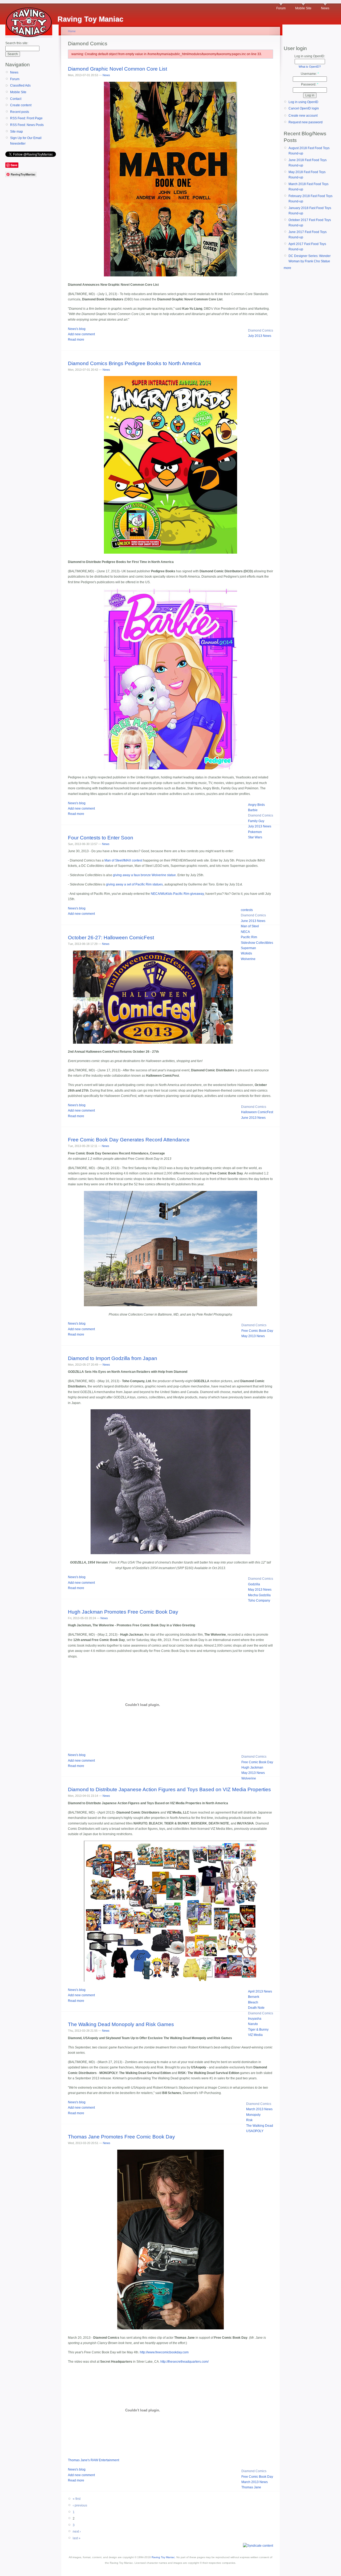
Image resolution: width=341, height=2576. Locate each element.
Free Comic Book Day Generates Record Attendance (129, 1140)
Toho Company (259, 1601)
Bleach (253, 2002)
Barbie (253, 810)
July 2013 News (260, 336)
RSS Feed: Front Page (26, 118)
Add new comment (81, 334)
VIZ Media (255, 2035)
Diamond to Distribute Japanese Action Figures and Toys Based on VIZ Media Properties (169, 1789)
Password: (310, 84)
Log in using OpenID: (310, 56)
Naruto (253, 2024)
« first (77, 2499)
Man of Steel (250, 926)
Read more (76, 340)
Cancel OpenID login (304, 108)
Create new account (303, 116)
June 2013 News (253, 921)
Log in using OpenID (303, 102)
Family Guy (256, 821)
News (325, 8)
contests (247, 910)
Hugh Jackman (252, 1767)
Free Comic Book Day (257, 1331)
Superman (248, 948)
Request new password (306, 122)
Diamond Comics (261, 330)
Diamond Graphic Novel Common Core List (117, 69)
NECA (245, 932)
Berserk (254, 1997)
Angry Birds (256, 805)
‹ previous (80, 2505)
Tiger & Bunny (258, 2030)
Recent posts (20, 112)
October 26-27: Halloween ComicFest (111, 938)
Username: (310, 74)
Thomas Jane (251, 2487)
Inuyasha (255, 2019)
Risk (249, 2120)
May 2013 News (253, 1336)
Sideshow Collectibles (257, 943)
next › (77, 2532)
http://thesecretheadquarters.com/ (184, 2362)
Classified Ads (20, 85)
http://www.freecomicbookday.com (164, 2352)
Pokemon (255, 832)
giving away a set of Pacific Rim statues (134, 884)
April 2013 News (260, 1991)
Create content (21, 105)
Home (72, 31)
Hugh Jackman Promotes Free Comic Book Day (123, 1612)
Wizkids (246, 953)
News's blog (77, 329)
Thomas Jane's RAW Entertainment (94, 2460)
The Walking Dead (260, 2126)
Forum (281, 8)
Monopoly (253, 2115)
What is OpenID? (310, 67)
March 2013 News (259, 2109)
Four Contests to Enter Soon (101, 838)
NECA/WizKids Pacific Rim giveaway (177, 894)
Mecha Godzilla (259, 1595)
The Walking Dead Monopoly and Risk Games (121, 2024)
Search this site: (17, 43)
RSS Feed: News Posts (27, 125)
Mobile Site (303, 8)
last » (77, 2538)
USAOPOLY (255, 2131)
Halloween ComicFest (257, 1112)
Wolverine (248, 959)
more (287, 268)
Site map (17, 132)
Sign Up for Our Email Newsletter (26, 141)
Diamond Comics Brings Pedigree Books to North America (134, 363)
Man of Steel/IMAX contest (123, 860)
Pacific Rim (249, 937)
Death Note (256, 2008)
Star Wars (255, 837)
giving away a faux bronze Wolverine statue (144, 875)
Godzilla (254, 1584)
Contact (16, 99)
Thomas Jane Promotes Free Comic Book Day (121, 2137)
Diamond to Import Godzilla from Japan (113, 1358)
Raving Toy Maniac (163, 2557)
